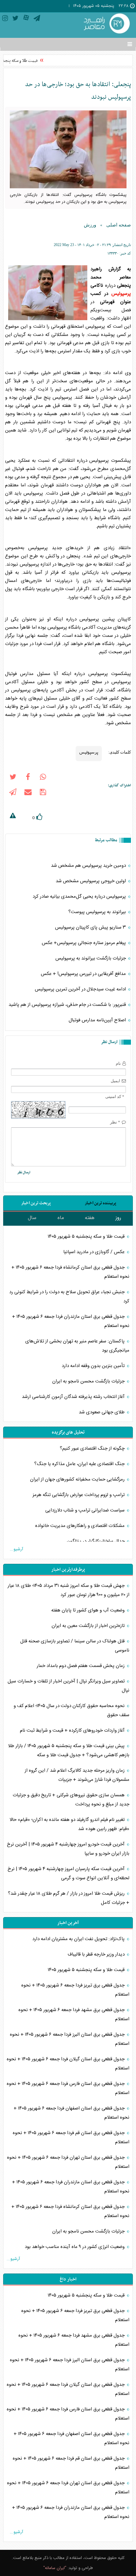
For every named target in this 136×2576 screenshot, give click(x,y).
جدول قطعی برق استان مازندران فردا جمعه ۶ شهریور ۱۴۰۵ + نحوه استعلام (71, 1321)
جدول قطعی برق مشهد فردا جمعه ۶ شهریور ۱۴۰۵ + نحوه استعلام (74, 2015)
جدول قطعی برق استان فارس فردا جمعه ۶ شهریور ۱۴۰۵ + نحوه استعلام (68, 2088)
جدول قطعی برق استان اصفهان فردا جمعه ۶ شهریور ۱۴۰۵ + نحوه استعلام (71, 2113)
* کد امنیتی (115, 1097)
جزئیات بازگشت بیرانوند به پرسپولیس (91, 958)
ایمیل (115, 1081)
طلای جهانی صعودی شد (102, 1412)
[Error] (13, 817)
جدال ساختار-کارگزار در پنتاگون (96, 1541)
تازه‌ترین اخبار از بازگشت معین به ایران (89, 1626)
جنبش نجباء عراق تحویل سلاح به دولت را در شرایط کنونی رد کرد (69, 1297)
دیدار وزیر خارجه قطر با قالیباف (97, 1954)
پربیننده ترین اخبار (100, 1203)
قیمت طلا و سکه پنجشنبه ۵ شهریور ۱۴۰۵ (87, 1237)
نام (118, 1063)
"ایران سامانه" (55, 2568)
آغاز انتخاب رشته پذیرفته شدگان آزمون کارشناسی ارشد (74, 1397)
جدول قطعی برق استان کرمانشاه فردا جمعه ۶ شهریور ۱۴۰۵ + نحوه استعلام (70, 1272)
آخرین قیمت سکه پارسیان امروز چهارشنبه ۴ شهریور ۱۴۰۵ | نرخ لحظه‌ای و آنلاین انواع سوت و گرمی (68, 1874)
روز (118, 1218)
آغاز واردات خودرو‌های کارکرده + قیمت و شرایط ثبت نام (73, 1731)
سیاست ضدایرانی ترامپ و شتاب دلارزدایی (86, 1510)
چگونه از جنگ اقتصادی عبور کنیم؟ (93, 1449)
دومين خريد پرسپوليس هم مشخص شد (89, 866)
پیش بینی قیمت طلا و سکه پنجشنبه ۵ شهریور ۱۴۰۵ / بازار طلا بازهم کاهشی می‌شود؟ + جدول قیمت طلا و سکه (69, 1751)
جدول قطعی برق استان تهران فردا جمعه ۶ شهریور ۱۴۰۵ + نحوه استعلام (68, 2162)
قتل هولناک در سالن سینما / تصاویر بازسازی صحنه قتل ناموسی (75, 1646)
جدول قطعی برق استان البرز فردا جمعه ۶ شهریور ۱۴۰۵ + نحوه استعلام (70, 2039)
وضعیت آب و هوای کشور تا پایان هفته (89, 1610)
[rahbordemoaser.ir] (106, 24)
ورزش (90, 225)
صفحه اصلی (119, 225)
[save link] (43, 793)
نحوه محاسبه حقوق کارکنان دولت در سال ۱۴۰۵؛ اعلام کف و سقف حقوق (71, 1710)
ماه (61, 1218)
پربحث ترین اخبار (36, 1203)
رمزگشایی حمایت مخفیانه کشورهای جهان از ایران (78, 1479)
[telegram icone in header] (37, 19)
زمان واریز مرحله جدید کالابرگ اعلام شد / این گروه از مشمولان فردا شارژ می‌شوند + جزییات (77, 1775)
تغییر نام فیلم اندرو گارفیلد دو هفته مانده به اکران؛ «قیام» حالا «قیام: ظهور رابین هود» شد (69, 1824)
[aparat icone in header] (26, 19)
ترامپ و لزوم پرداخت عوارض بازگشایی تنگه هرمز (79, 1495)
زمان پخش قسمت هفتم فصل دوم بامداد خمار (81, 1666)
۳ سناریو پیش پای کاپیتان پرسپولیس (91, 927)
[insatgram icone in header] (5, 19)
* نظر (115, 1122)
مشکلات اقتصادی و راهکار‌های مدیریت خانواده (80, 1526)
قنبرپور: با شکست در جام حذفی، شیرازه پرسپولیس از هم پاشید (68, 1005)
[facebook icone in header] (28, 778)
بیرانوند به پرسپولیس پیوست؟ (98, 912)
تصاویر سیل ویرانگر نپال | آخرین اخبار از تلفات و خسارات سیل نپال (68, 1686)
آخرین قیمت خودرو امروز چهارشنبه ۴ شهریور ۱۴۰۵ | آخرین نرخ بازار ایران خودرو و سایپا (68, 1849)
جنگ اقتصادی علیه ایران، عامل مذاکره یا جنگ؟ (80, 1464)
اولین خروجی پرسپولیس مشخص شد (91, 881)
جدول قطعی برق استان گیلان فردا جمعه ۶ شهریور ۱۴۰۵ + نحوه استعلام (68, 2064)
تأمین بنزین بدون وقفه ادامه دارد (94, 1366)
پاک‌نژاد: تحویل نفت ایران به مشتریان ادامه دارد (79, 1939)
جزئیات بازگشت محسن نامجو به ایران (89, 1381)
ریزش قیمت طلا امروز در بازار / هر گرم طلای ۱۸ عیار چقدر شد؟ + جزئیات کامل (69, 1898)
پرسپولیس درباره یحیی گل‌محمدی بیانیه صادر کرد (80, 897)
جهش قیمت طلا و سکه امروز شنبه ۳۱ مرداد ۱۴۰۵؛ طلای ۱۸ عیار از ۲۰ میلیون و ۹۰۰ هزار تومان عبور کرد (68, 1590)
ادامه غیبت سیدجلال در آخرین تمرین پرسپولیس (81, 989)
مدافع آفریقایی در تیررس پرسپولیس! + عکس (84, 974)
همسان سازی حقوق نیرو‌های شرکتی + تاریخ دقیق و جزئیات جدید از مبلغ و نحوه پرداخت (71, 1800)
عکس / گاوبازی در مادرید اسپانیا (95, 1252)
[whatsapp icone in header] (43, 778)
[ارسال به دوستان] (28, 793)
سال (32, 1218)
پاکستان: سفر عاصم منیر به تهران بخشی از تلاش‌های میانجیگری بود (77, 1346)
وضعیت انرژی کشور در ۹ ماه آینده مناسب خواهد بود (75, 2247)
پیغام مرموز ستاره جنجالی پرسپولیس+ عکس (84, 943)
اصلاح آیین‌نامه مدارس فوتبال (98, 1020)
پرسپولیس (121, 294)
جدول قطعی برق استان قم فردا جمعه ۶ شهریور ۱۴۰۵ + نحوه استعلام (71, 2138)
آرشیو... (16, 1549)
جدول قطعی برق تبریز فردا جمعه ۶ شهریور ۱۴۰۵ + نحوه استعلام (75, 1990)
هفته (90, 1218)
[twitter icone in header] (15, 19)
